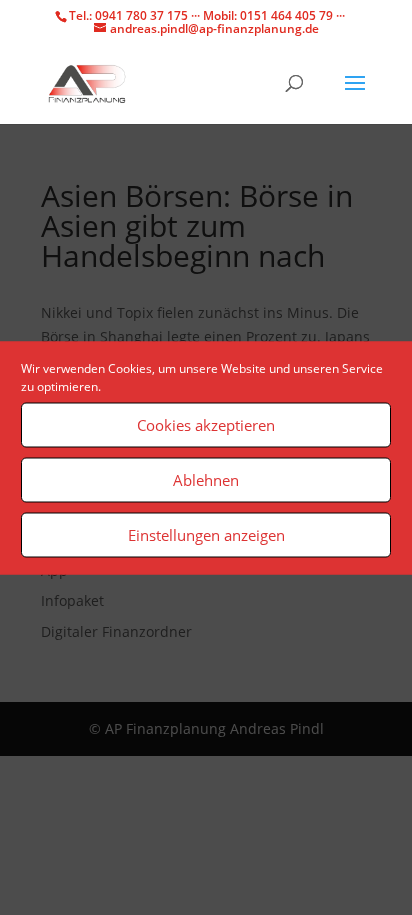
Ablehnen (206, 480)
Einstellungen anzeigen (206, 535)
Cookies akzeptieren (206, 425)
